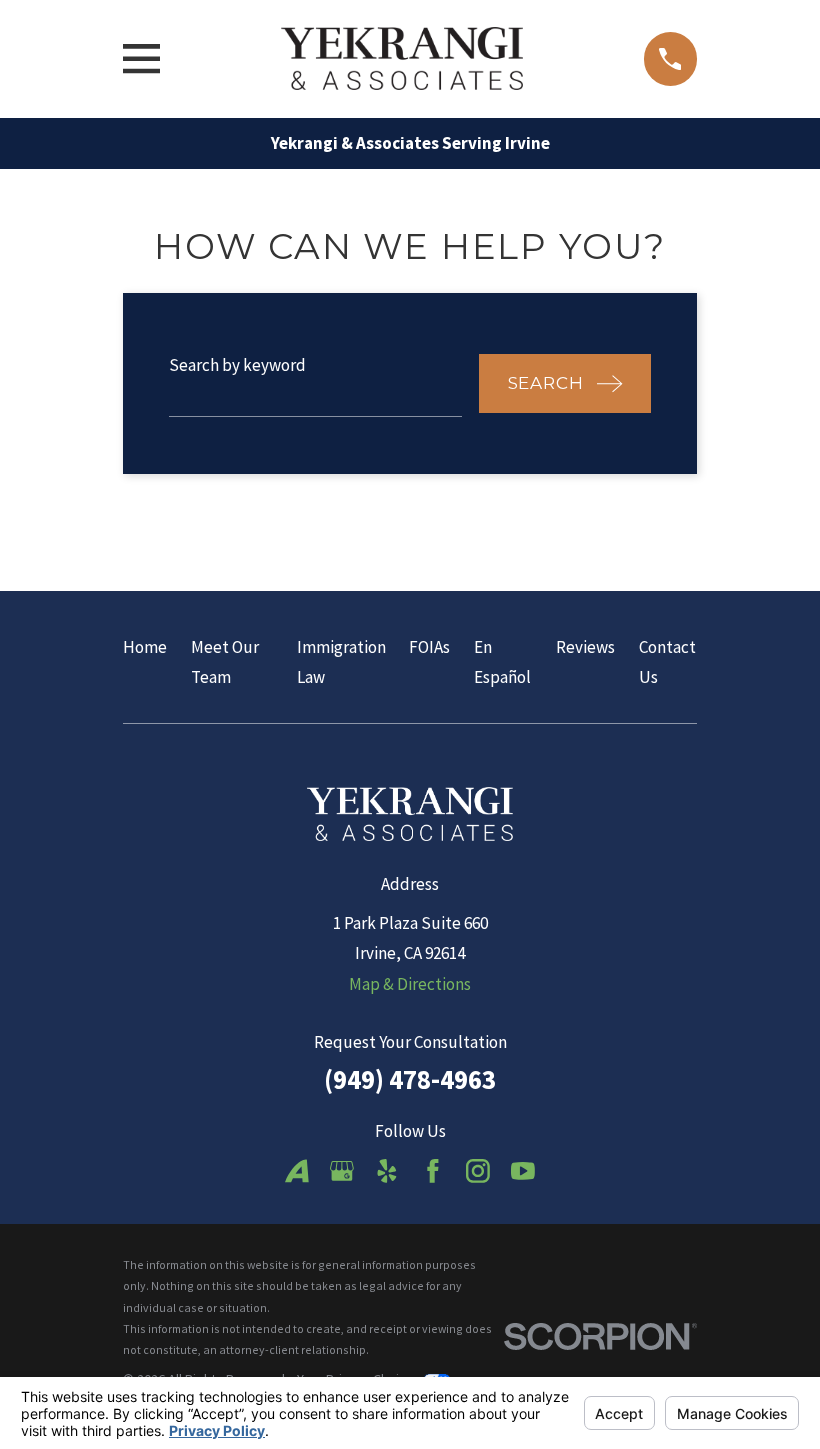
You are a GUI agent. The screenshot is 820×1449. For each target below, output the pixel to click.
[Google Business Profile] (342, 1171)
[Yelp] (387, 1171)
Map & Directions (410, 984)
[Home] (401, 58)
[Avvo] (297, 1171)
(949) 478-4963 (410, 1079)
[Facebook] (433, 1171)
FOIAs (429, 647)
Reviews (585, 647)
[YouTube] (523, 1171)
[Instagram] (478, 1171)
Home (145, 647)
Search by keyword (237, 365)
